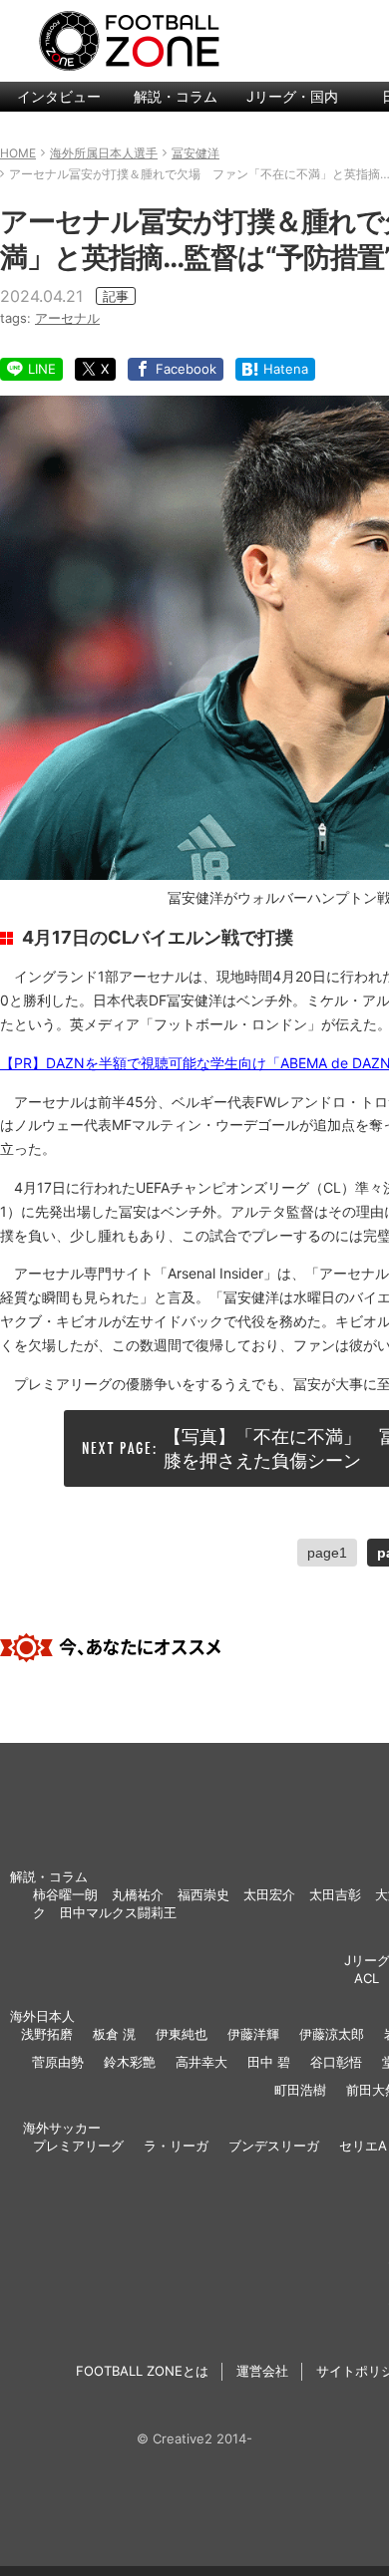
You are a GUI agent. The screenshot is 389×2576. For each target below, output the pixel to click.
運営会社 (262, 2371)
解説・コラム (176, 96)
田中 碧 (269, 2062)
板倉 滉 (114, 2034)
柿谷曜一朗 (65, 1894)
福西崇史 (203, 1894)
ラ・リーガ (176, 2146)
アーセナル (67, 318)
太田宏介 (269, 1894)
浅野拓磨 (47, 2034)
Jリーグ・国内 (292, 96)
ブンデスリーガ (274, 2146)
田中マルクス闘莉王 (118, 1912)
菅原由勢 (58, 2062)
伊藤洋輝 (253, 2034)
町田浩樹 (300, 2090)
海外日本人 (42, 2016)
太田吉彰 (335, 1894)
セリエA (363, 2146)
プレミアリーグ (78, 2146)
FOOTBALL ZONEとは (142, 2371)
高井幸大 (201, 2062)
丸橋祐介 (138, 1894)
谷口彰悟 (336, 2062)
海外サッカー (62, 2128)
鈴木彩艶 (130, 2062)
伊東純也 (182, 2034)
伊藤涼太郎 (332, 2034)
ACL (367, 1978)
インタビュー (59, 96)
